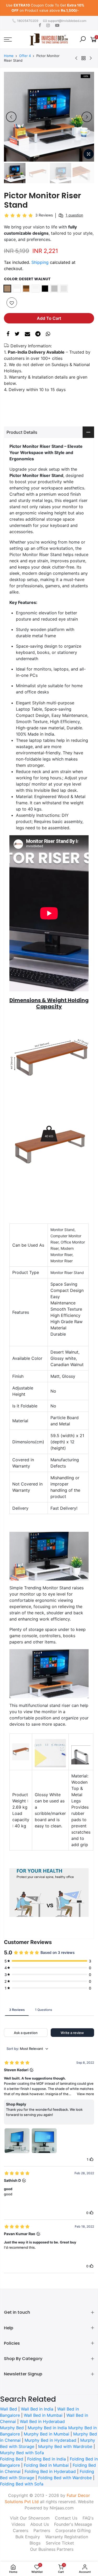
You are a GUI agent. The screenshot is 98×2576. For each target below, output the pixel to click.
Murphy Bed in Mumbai (47, 2429)
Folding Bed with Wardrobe (65, 2472)
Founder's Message (73, 2519)
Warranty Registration (67, 2532)
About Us (40, 2519)
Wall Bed (8, 2404)
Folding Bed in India (47, 2454)
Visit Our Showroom (30, 2513)
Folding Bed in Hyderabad (50, 2466)
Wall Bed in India (37, 2404)
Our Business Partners (52, 2544)
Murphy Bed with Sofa (22, 2447)
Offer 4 (25, 50)
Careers (21, 2525)
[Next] (87, 112)
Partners (42, 2525)
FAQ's (88, 2513)
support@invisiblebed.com (67, 15)
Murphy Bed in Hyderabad (50, 2435)
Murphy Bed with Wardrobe (65, 2441)
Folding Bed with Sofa (22, 2479)
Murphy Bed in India (47, 2422)
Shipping (40, 257)
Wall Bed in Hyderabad (42, 2416)
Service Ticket (60, 2538)
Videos (18, 2519)
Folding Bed (12, 2454)
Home (9, 50)
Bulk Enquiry (28, 2532)
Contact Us (66, 2513)
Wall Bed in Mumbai (43, 2410)
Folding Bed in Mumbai (46, 2460)
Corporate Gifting (73, 2525)
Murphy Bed (12, 2422)
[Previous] (11, 112)
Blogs (35, 2538)
